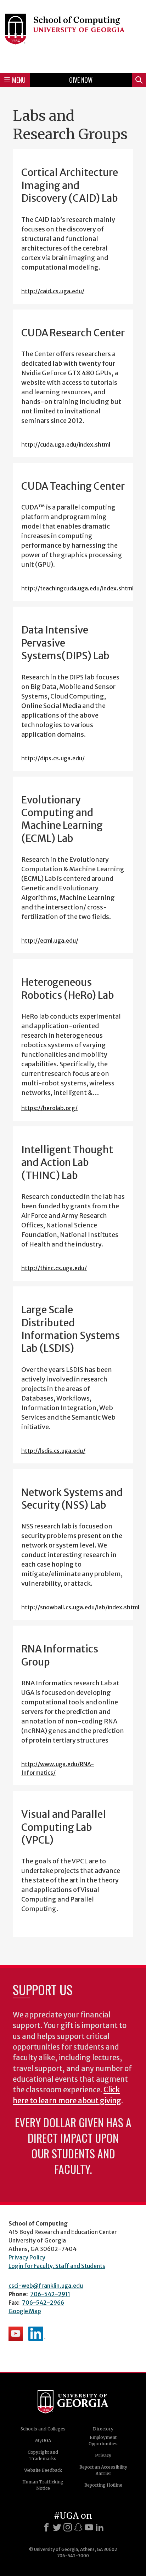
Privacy (103, 2455)
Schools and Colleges (43, 2429)
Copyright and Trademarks (43, 2455)
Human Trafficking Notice (43, 2485)
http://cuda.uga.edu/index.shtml (66, 444)
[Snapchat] (78, 2527)
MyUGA (43, 2441)
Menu (19, 80)
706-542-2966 (43, 2303)
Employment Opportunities (103, 2441)
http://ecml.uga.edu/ (50, 941)
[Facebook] (46, 2527)
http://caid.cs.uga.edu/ (53, 291)
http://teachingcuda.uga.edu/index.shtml (77, 588)
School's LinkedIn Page (37, 2334)
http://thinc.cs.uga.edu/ (54, 1268)
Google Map (25, 2311)
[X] (57, 2527)
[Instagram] (68, 2527)
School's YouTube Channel (16, 2334)
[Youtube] (89, 2527)
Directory (103, 2429)
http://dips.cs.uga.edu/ (53, 758)
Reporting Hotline (103, 2485)
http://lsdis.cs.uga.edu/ (53, 1451)
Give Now (81, 80)
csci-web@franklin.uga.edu (46, 2286)
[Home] (73, 35)
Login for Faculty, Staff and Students (57, 2266)
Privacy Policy (27, 2257)
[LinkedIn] (100, 2527)
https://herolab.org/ (49, 1108)
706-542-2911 (50, 2294)
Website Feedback (43, 2470)
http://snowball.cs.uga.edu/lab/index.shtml (80, 1607)
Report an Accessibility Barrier (103, 2470)
